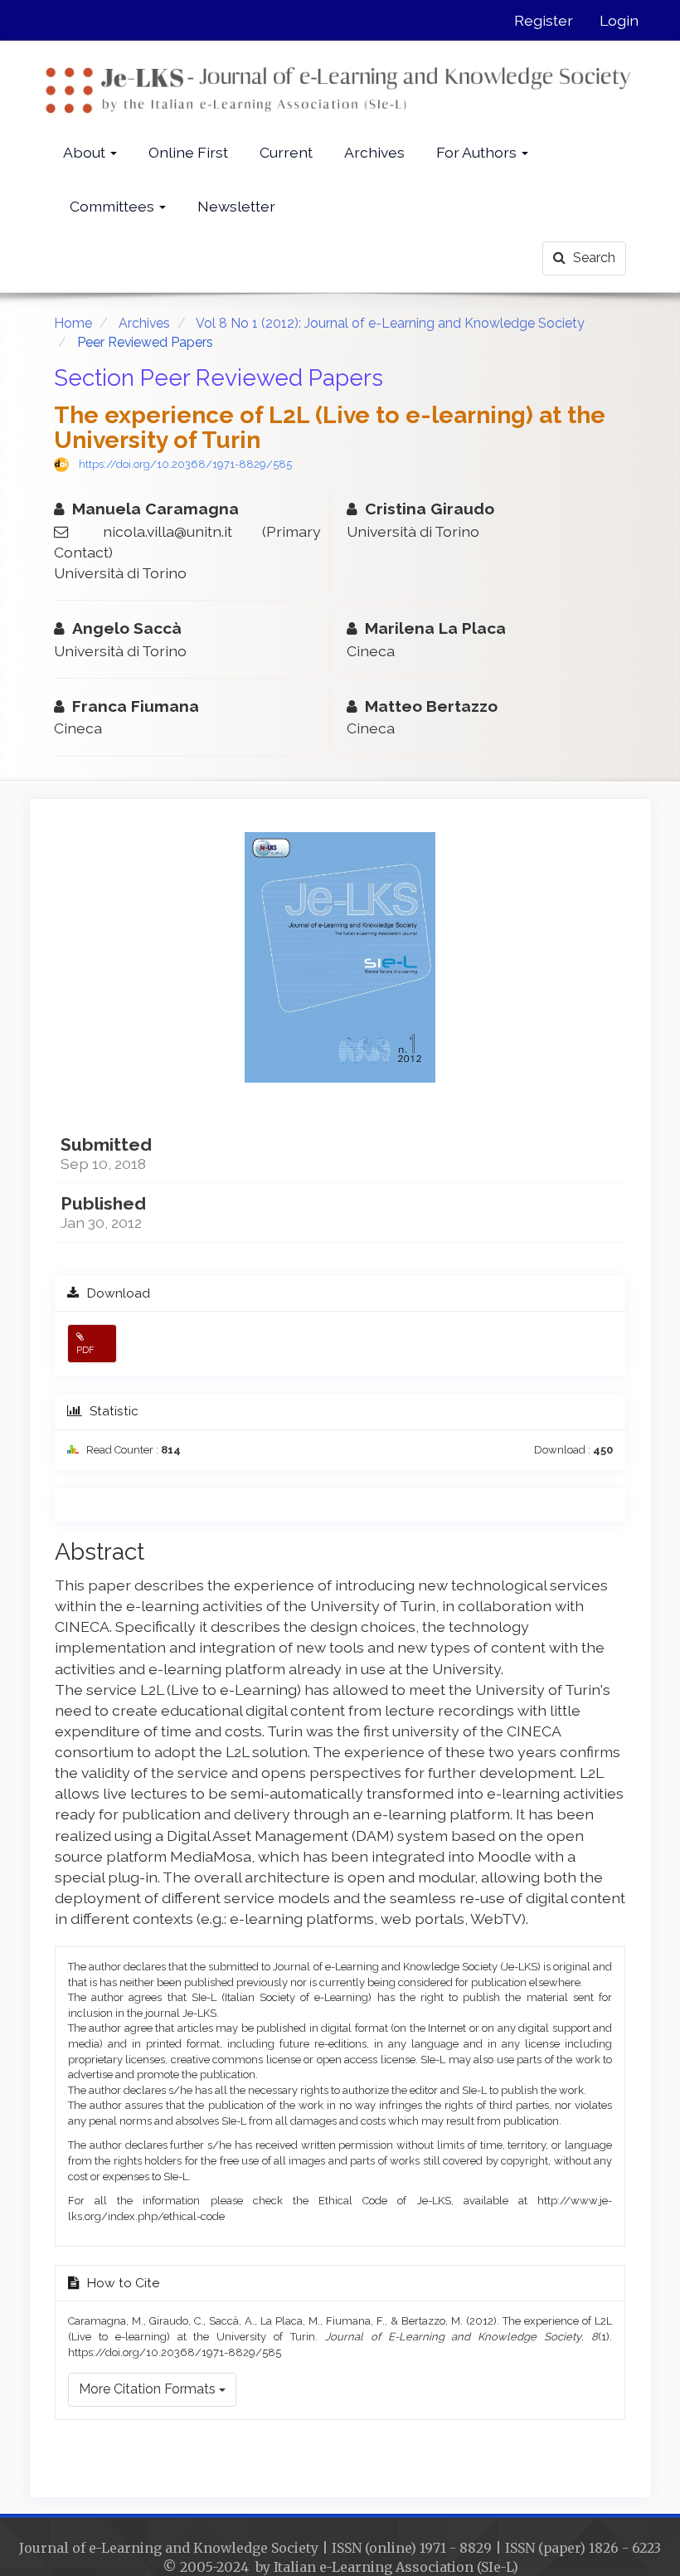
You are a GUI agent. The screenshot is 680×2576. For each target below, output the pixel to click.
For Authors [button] (478, 152)
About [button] (86, 152)
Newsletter (236, 206)
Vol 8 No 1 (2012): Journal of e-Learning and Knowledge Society (390, 323)
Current (286, 152)
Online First (188, 152)
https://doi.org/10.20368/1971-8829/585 (185, 464)
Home (73, 323)
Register (544, 20)
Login (619, 20)
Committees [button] (114, 206)
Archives (374, 152)
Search (593, 258)
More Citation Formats (149, 2389)
